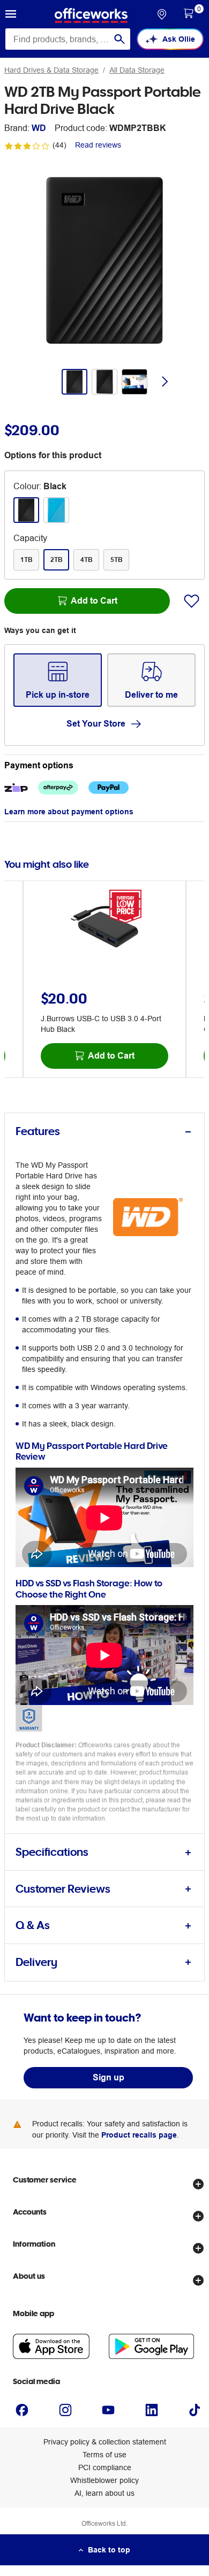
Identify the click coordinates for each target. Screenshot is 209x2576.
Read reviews (98, 145)
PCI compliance (105, 2467)
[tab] (104, 1132)
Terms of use (104, 2455)
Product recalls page (139, 2135)
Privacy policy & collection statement (105, 2442)
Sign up (109, 2077)
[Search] (120, 39)
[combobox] (68, 39)
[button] (11, 16)
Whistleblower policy (104, 2480)
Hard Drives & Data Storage (51, 70)
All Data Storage (137, 70)
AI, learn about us (104, 2493)
